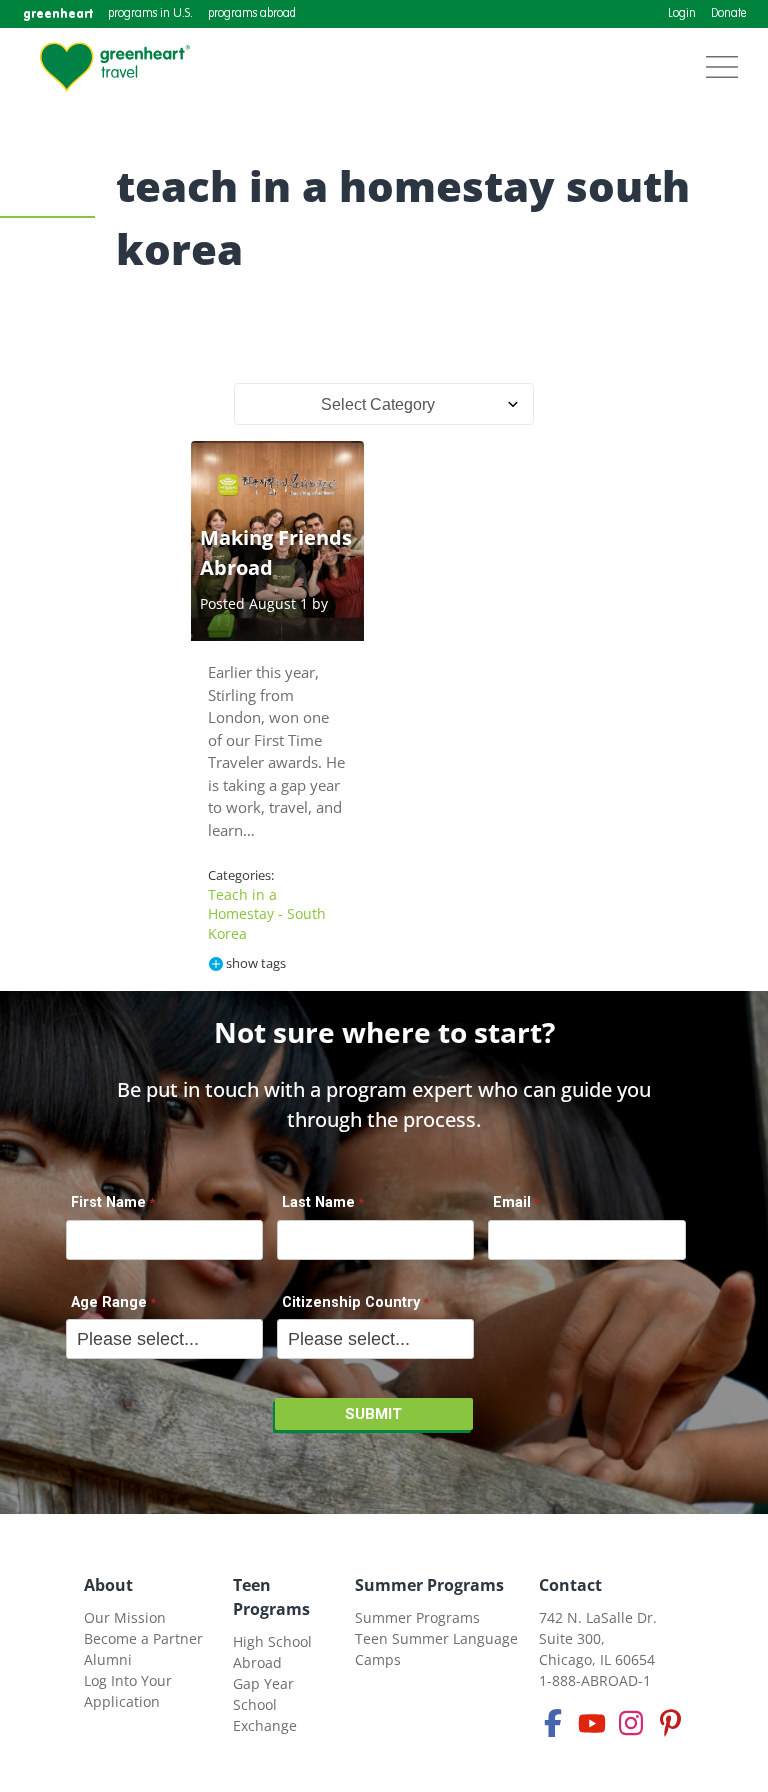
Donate (728, 14)
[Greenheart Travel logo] (115, 67)
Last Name (318, 1202)
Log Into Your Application (128, 1691)
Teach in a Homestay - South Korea (267, 914)
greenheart (58, 13)
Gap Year (263, 1683)
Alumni (108, 1659)
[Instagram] (631, 1723)
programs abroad (252, 14)
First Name (108, 1202)
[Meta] (553, 1723)
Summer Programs (429, 1585)
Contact (570, 1585)
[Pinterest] (670, 1723)
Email (512, 1202)
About (108, 1585)
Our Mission (125, 1617)
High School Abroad (272, 1652)
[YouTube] (592, 1723)
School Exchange (265, 1715)
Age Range (109, 1302)
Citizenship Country (351, 1302)
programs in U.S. (150, 14)
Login (682, 14)
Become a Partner (143, 1638)
